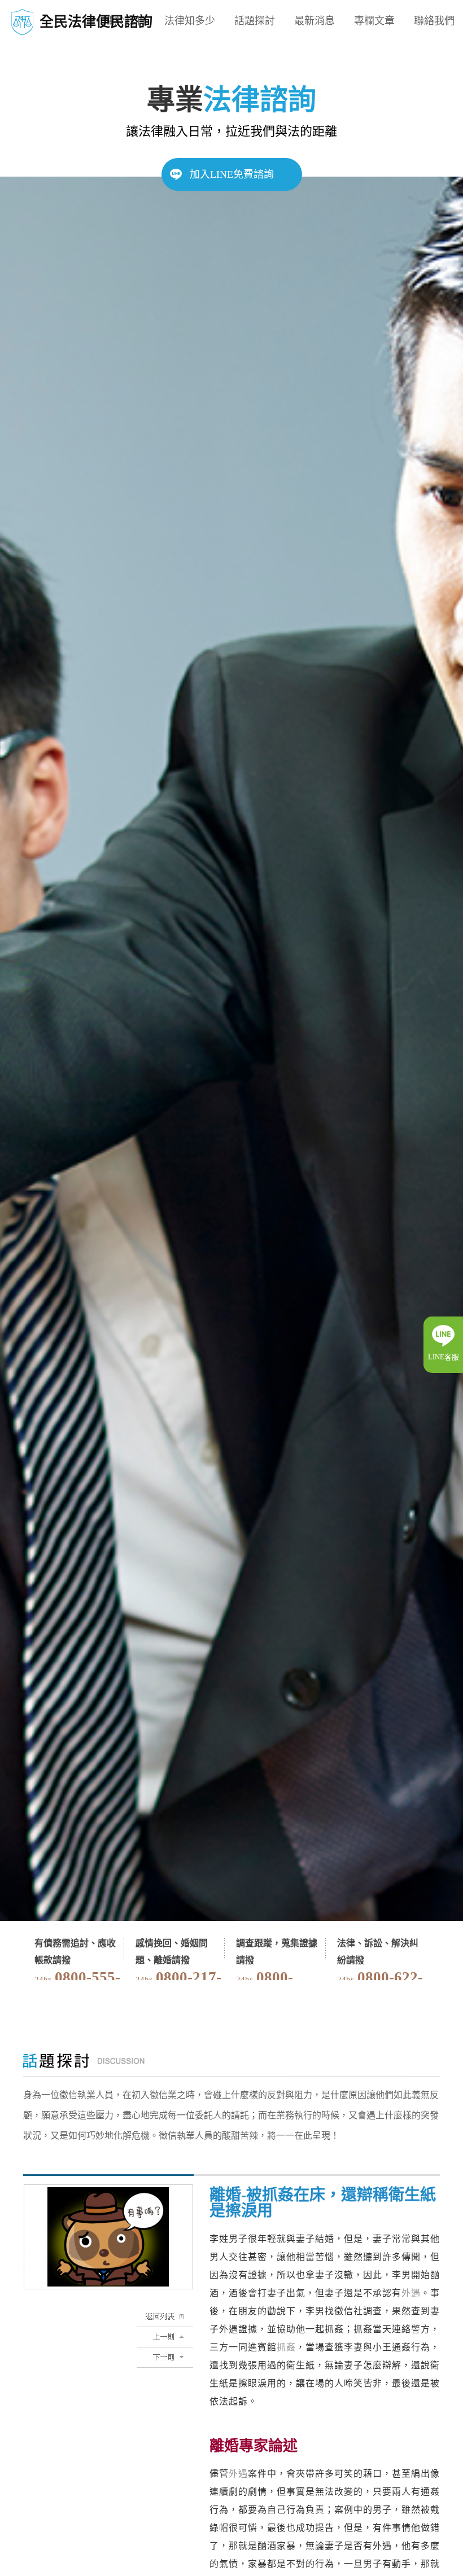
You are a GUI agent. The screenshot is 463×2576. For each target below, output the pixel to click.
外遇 (411, 2293)
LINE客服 (444, 1357)
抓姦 (286, 2347)
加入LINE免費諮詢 (232, 174)
